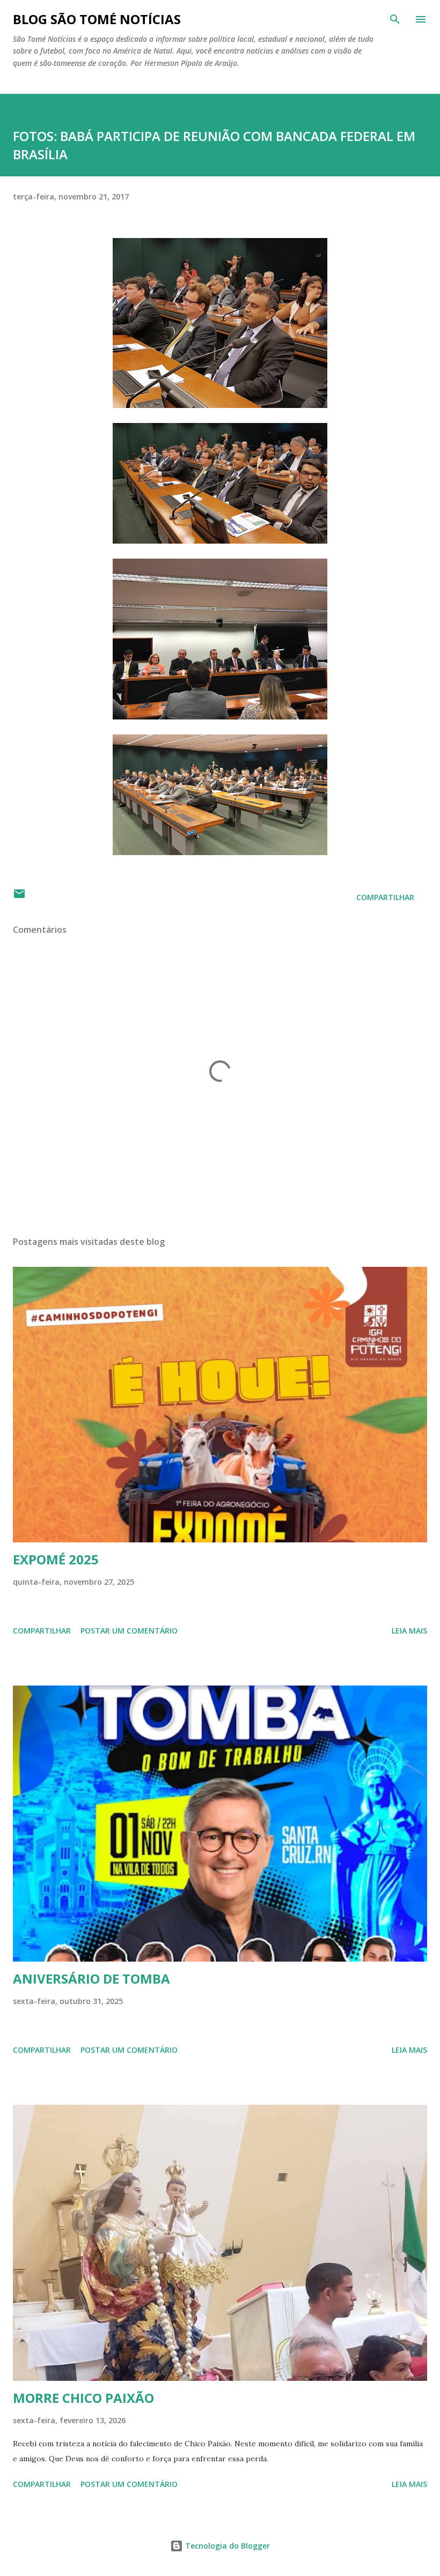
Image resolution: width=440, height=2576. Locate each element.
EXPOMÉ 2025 (56, 1559)
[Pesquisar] (395, 19)
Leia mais (409, 1631)
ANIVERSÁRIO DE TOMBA (91, 1979)
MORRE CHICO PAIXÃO (83, 2398)
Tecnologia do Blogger (226, 2546)
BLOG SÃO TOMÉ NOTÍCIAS (97, 19)
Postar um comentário (129, 1631)
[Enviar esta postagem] (19, 897)
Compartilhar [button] (385, 897)
